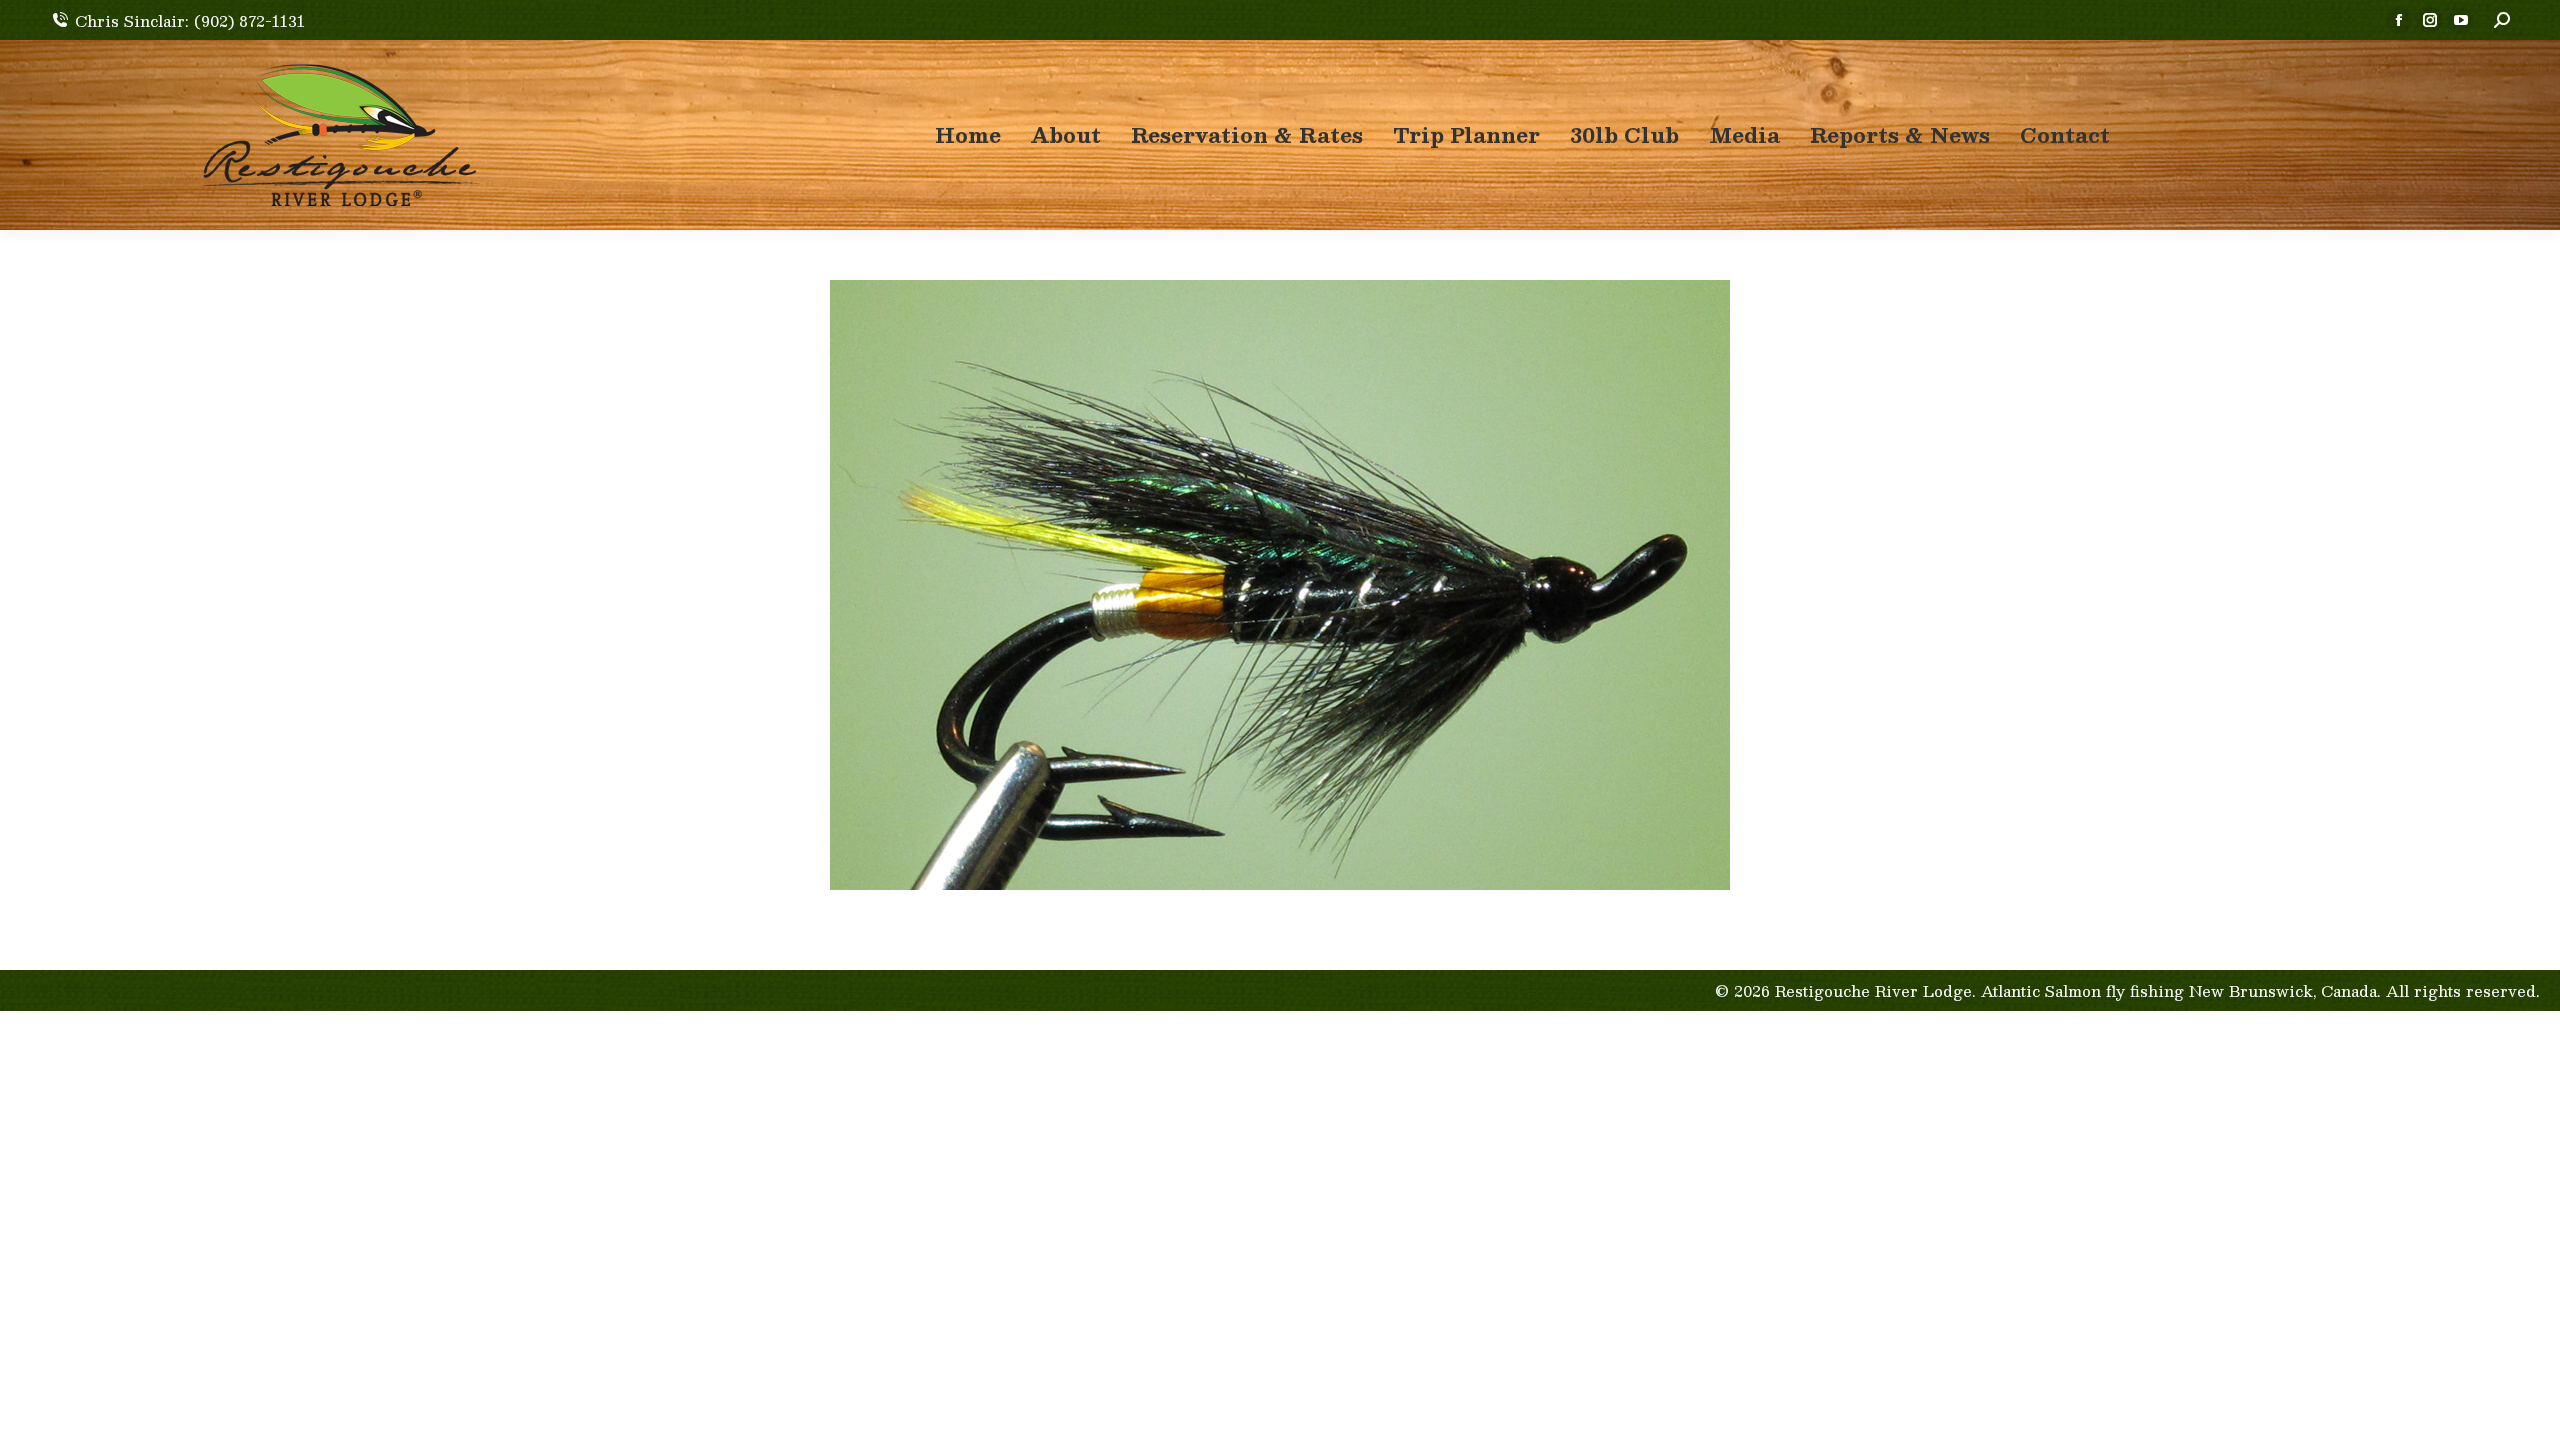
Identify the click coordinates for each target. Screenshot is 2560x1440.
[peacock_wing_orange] (1280, 585)
